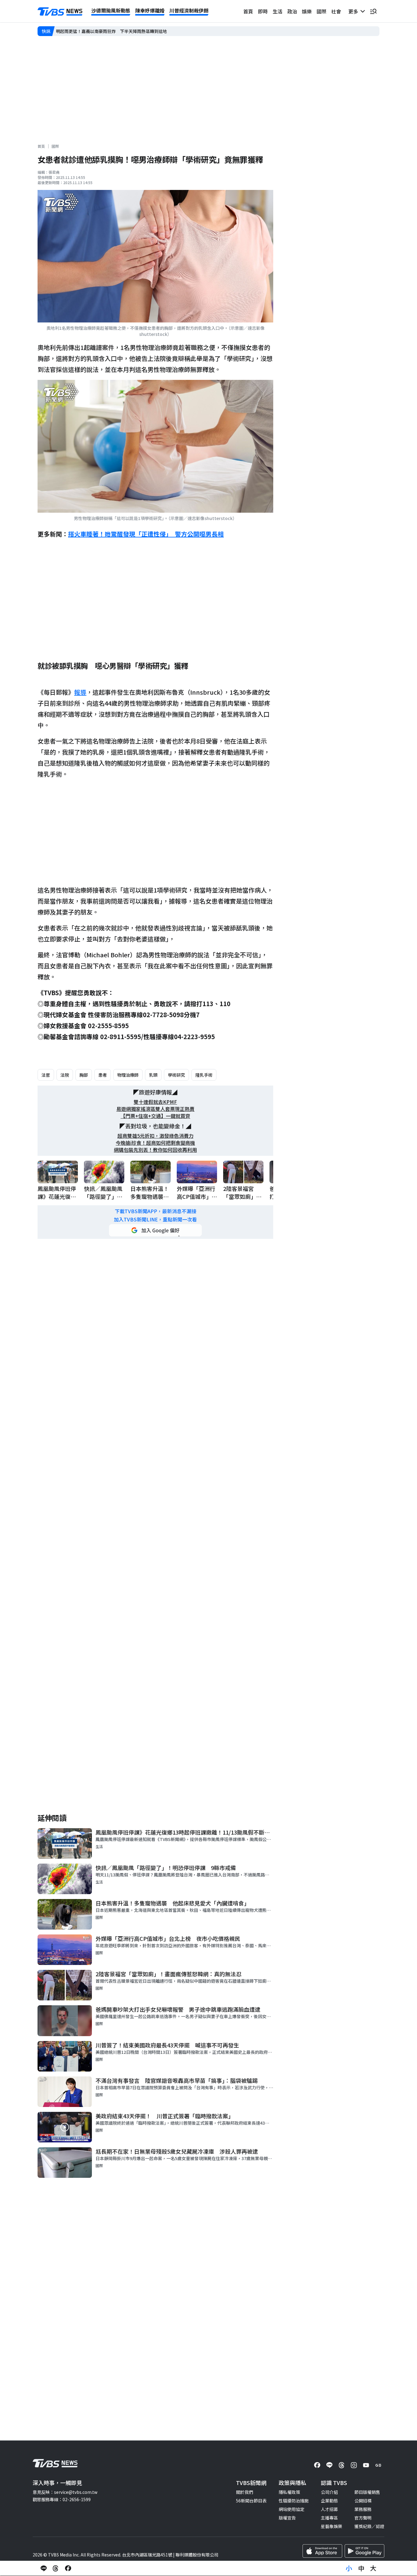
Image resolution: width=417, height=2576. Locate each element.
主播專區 (329, 2518)
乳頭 (153, 1075)
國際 (321, 11)
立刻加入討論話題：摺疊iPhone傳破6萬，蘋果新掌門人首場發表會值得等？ (129, 31)
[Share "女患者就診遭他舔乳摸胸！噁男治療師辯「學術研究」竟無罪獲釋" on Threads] (56, 2568)
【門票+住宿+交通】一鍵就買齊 (155, 1116)
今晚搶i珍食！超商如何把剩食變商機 (155, 1143)
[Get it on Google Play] (364, 2551)
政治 (292, 11)
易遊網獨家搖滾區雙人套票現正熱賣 (155, 1109)
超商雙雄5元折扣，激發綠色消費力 (156, 1136)
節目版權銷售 (367, 2492)
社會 (336, 11)
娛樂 (307, 11)
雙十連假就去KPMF (155, 1102)
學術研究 (176, 1075)
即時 (263, 11)
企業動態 (329, 2501)
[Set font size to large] (373, 2568)
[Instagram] (354, 2465)
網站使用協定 (292, 2509)
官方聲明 (363, 2518)
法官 (46, 1075)
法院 (65, 1075)
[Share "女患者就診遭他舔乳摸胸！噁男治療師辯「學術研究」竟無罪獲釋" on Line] (44, 2568)
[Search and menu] (373, 11)
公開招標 (363, 2501)
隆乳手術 (204, 1075)
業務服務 (363, 2509)
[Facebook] (317, 2465)
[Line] (329, 2465)
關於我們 (245, 2492)
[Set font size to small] (349, 2568)
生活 (277, 11)
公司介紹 (329, 2492)
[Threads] (342, 2465)
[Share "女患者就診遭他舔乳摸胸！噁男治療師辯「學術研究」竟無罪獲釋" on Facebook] (68, 2568)
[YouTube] (366, 2465)
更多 (354, 11)
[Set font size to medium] (361, 2568)
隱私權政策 (289, 2492)
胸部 (84, 1075)
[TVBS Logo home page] (60, 12)
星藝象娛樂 (332, 2526)
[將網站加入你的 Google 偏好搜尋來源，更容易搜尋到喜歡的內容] (155, 1230)
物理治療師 (128, 1075)
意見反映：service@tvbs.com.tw (65, 2492)
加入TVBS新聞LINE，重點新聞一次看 (155, 1219)
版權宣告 (287, 2518)
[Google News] (378, 2465)
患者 (103, 1075)
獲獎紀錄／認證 (369, 2526)
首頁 (248, 11)
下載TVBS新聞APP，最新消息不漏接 (156, 1211)
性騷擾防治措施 (294, 2501)
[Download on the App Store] (322, 2551)
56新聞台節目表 (251, 2501)
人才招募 (329, 2509)
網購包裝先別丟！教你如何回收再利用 (155, 1150)
